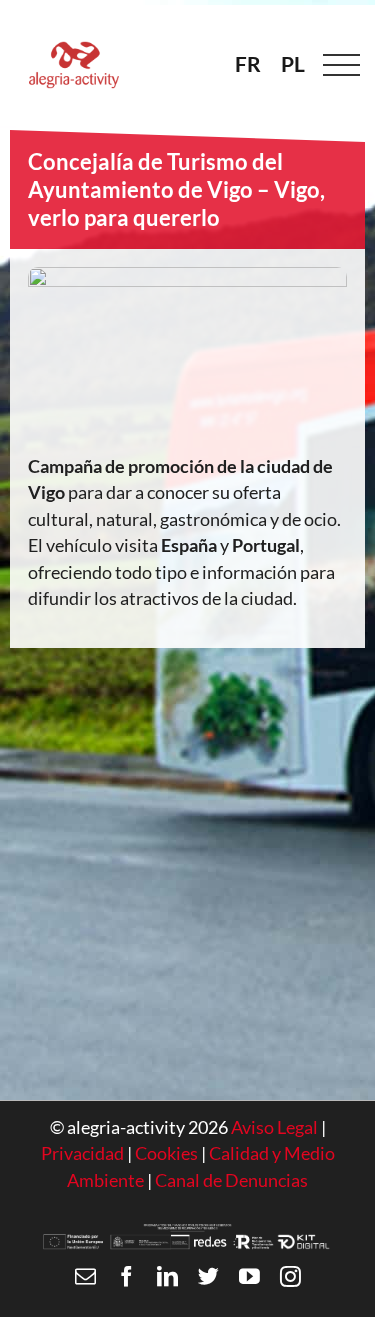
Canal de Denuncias (231, 1180)
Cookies (168, 1153)
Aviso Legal (274, 1127)
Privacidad (82, 1153)
